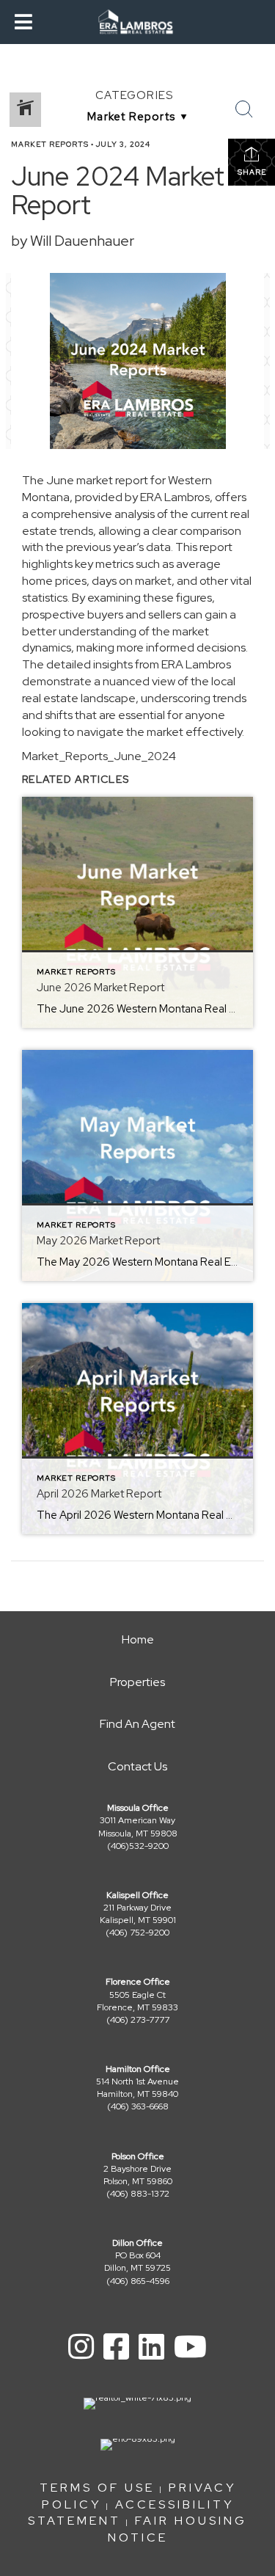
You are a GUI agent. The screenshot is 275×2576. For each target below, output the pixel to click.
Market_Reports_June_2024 (99, 756)
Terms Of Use (97, 2488)
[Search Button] (244, 109)
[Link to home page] (137, 22)
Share (252, 172)
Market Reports (50, 144)
